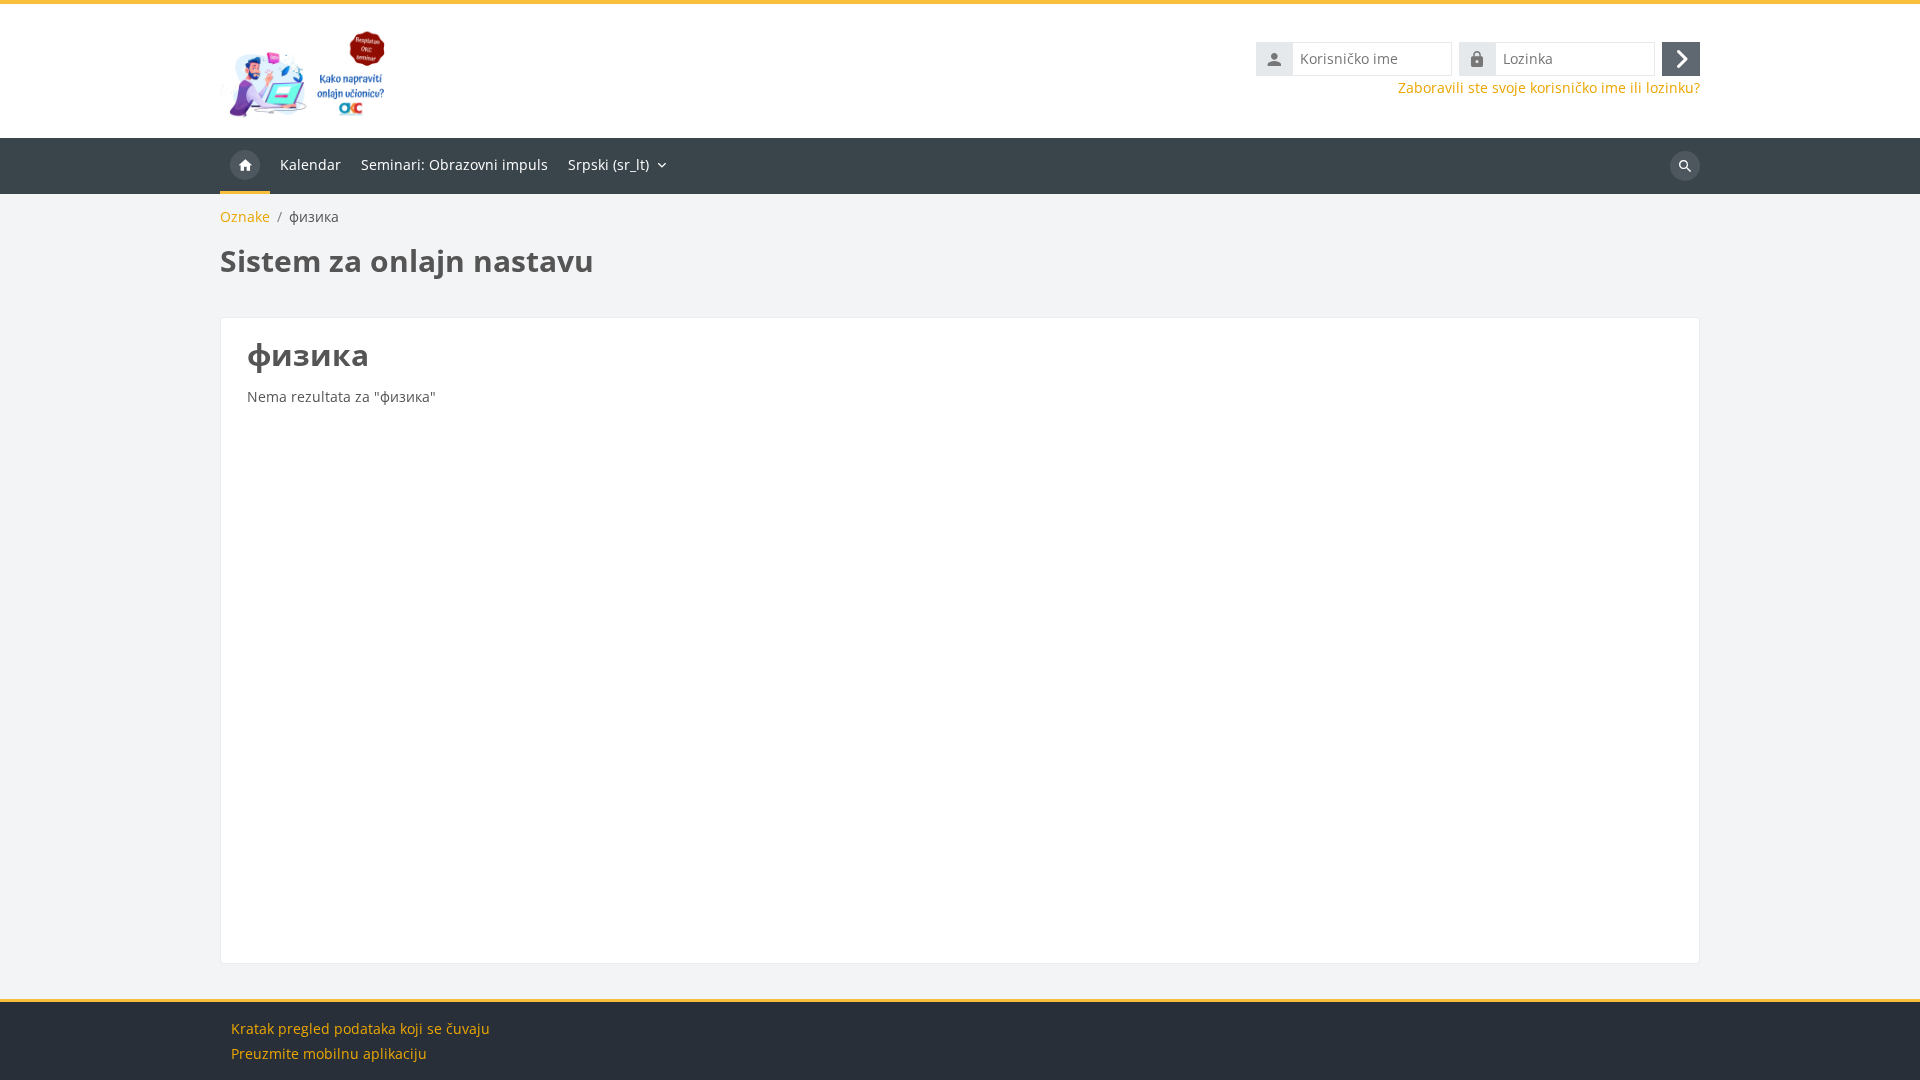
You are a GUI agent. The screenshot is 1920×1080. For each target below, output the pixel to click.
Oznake (245, 217)
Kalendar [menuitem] (310, 164)
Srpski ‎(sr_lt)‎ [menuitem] (608, 164)
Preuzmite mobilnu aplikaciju (329, 1053)
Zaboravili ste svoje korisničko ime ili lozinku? (1549, 88)
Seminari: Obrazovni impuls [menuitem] (454, 164)
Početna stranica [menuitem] (245, 166)
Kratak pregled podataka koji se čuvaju (360, 1028)
